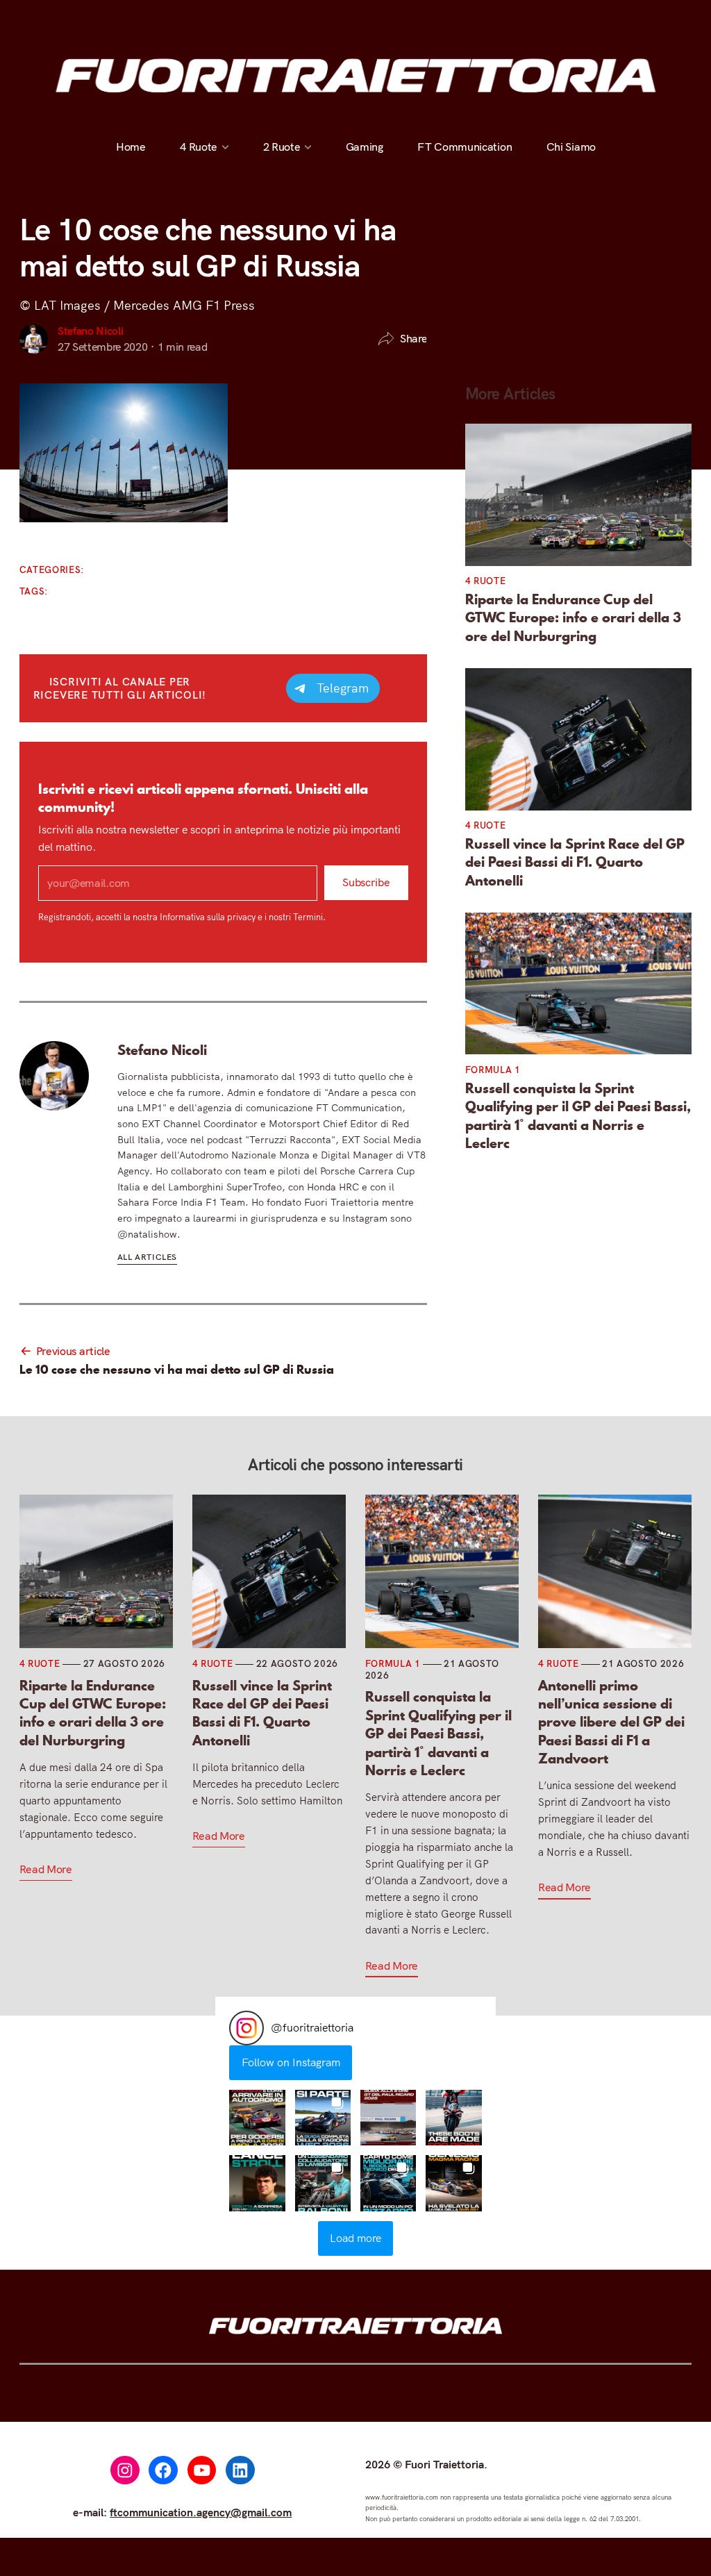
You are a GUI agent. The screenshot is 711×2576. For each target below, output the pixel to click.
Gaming (364, 147)
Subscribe (366, 883)
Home (131, 147)
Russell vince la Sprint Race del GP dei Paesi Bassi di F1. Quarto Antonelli (575, 862)
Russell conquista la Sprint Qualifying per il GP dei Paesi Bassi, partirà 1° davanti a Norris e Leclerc (578, 1116)
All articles (147, 1257)
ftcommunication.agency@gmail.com (201, 2512)
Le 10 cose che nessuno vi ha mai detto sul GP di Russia (177, 1370)
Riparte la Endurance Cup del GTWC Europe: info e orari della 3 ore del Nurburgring (573, 618)
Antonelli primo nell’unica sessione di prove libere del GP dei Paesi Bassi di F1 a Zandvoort (611, 1722)
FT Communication (465, 147)
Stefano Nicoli (91, 331)
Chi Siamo (570, 147)
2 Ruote (281, 147)
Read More (46, 1869)
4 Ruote (199, 147)
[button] (257, 2118)
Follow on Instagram (291, 2062)
